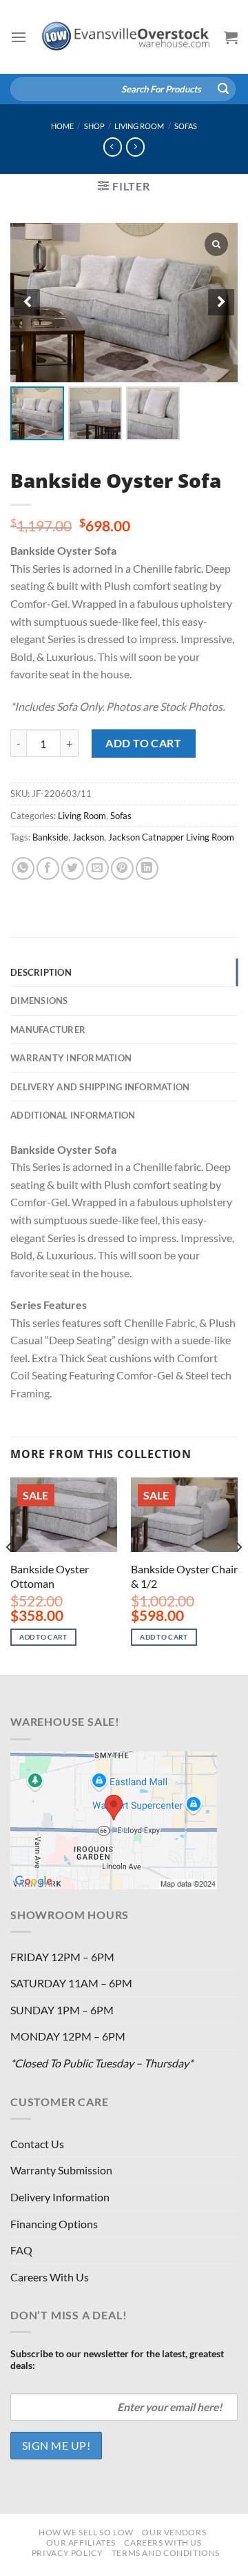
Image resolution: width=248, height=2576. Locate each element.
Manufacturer (48, 1030)
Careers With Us (50, 2277)
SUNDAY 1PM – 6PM (62, 2010)
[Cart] (231, 37)
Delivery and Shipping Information (100, 1087)
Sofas (186, 126)
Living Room (139, 126)
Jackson (88, 837)
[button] (221, 302)
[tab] (124, 972)
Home (62, 126)
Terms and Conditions (166, 2553)
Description (41, 972)
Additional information (73, 1115)
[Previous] (10, 1575)
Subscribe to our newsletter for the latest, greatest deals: (117, 2359)
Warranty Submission (61, 2170)
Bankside (50, 837)
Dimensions (39, 1001)
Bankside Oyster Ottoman (50, 1576)
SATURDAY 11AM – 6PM (71, 1983)
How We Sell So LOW (86, 2532)
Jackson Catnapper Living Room (171, 837)
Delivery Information (60, 2197)
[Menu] (19, 37)
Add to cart (143, 743)
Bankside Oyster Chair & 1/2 (184, 1576)
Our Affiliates (81, 2543)
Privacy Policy (68, 2553)
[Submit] (223, 89)
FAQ (21, 2250)
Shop (94, 126)
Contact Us (37, 2144)
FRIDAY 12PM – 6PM (62, 1957)
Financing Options (54, 2224)
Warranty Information (71, 1058)
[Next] (238, 1575)
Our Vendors (174, 2532)
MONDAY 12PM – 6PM (68, 2036)
